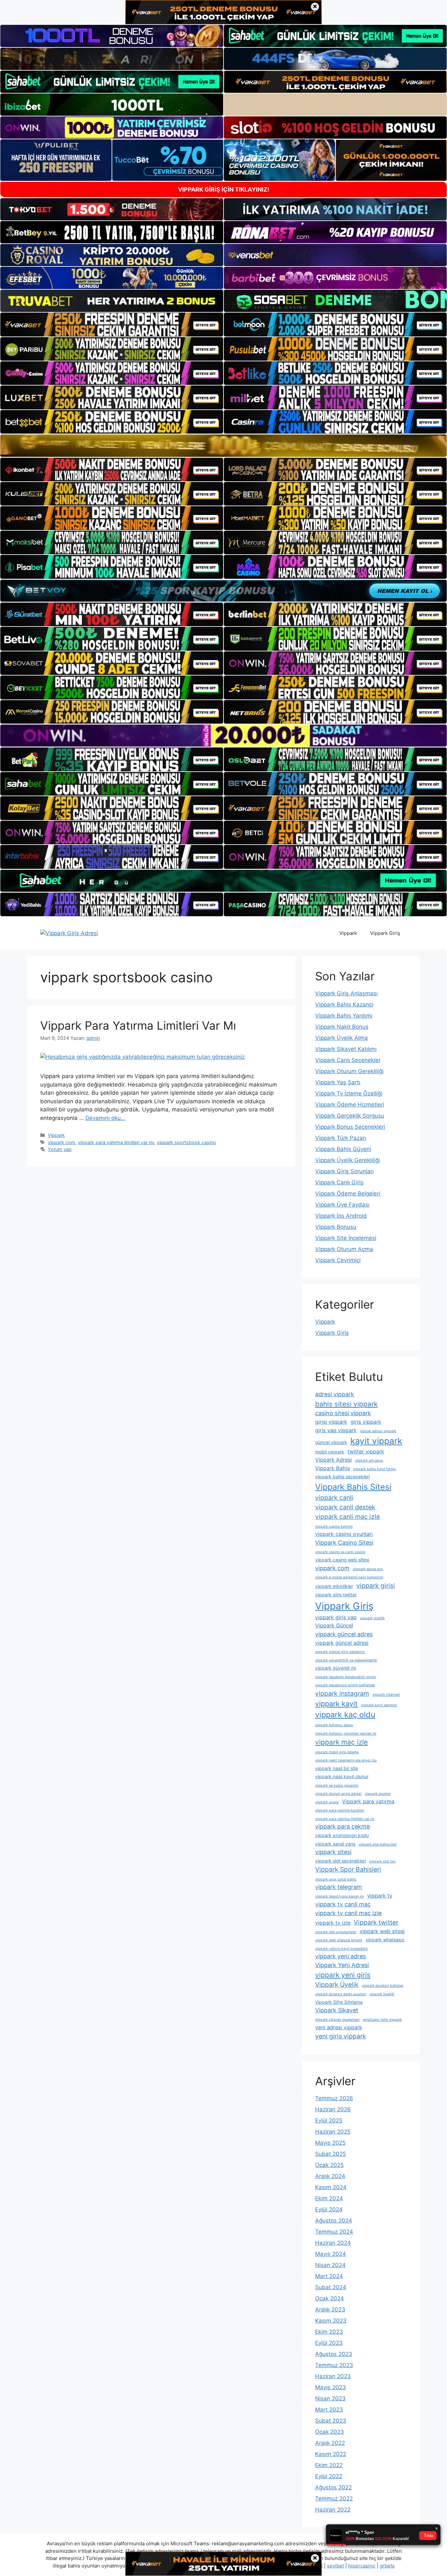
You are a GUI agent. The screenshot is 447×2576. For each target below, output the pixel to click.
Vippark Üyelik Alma (341, 1038)
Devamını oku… (105, 1118)
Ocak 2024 (330, 2298)
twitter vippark (366, 1451)
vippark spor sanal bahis (336, 1879)
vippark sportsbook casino (186, 1142)
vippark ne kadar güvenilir (337, 1786)
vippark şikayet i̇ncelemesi (337, 2020)
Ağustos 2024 (334, 2221)
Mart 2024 (329, 2276)
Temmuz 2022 (334, 2499)
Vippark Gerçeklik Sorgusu (350, 1116)
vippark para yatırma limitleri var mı (116, 1142)
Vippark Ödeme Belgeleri (348, 1194)
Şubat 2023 (331, 2421)
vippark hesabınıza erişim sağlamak (345, 1685)
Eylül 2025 (329, 2121)
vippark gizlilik (372, 1618)
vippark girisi (376, 1586)
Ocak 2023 (330, 2432)
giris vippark (366, 1422)
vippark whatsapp (385, 1940)
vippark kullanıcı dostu (334, 1725)
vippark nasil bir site (337, 1768)
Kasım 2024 (331, 2187)
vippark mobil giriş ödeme (337, 1752)
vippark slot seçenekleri (340, 1861)
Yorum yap (60, 1149)
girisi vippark (331, 1422)
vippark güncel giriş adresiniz (340, 1652)
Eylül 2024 (329, 2209)
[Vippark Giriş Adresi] (69, 933)
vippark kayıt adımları (379, 1705)
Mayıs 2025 (330, 2143)
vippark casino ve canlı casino (340, 1552)
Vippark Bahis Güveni (343, 1149)
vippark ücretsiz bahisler (383, 1986)
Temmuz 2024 (334, 2232)
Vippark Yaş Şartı (338, 1082)
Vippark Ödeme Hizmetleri (350, 1105)
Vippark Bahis (332, 1468)
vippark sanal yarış (335, 1844)
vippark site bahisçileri (378, 1844)
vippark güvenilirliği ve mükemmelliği (346, 1660)
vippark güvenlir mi (336, 1668)
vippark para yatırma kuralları (340, 1810)
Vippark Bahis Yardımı (344, 1016)
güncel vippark (331, 1442)
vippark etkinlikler (334, 1586)
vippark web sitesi (382, 1931)
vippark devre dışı (368, 1569)
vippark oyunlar (378, 1794)
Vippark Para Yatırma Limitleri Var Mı (138, 1025)
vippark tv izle (333, 1923)
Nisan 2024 (330, 2265)
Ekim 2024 (329, 2198)
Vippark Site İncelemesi (346, 1238)
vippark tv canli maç (343, 1904)
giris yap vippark (336, 1430)
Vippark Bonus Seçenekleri (350, 1127)
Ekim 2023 (329, 2332)
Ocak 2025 (329, 2165)
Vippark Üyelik (337, 1984)
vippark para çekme (342, 1826)
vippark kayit (336, 1704)
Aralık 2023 (330, 2310)
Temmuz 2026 (334, 2098)
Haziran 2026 (333, 2109)
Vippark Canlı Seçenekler (348, 1060)
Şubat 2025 (331, 2154)
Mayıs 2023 (331, 2387)
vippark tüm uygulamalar (336, 1932)
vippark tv (380, 1896)
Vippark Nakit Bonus (342, 1027)
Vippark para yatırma (368, 1801)
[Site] (112, 324)
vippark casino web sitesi (342, 1560)
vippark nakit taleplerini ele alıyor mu (346, 1760)
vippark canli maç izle (348, 1517)
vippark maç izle (341, 1742)
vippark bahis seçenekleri (342, 1477)
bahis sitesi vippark (346, 1404)
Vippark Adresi (333, 1460)
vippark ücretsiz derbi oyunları (341, 1994)
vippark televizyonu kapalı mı (340, 1896)
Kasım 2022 (331, 2454)
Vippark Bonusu (336, 1227)
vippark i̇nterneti (386, 1695)
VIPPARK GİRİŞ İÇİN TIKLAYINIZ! (224, 189)
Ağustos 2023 (334, 2354)
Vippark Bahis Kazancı (344, 1005)
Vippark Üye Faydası (342, 1205)
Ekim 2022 (329, 2465)
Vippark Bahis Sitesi (353, 1487)
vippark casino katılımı (334, 1527)
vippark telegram (339, 1887)
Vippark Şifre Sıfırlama (339, 2002)
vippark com (62, 1142)
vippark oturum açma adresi (338, 1794)
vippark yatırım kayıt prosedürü (341, 1949)
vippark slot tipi (382, 1861)
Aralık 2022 (330, 2443)
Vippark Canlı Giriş (339, 1182)
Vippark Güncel (334, 1625)
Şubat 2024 (331, 2287)
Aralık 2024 (330, 2176)
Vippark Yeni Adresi (342, 1965)
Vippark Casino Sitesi (344, 1543)
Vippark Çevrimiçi (338, 1260)
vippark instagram (342, 1693)
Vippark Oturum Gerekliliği (349, 1071)
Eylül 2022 (329, 2476)
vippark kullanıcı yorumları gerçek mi (346, 1734)
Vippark (348, 933)
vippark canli (334, 1498)
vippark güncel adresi (342, 1643)
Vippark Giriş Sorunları (344, 1171)
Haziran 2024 (333, 2243)
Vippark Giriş (385, 933)
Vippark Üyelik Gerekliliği (348, 1160)
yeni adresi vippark (339, 2027)
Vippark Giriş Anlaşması (346, 993)
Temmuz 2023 (334, 2365)
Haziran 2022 (333, 2510)
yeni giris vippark (341, 2036)
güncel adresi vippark (378, 1431)
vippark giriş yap (336, 1617)
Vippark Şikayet (337, 2010)
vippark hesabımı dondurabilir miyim (346, 1677)
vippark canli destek (345, 1507)
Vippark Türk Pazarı (341, 1138)
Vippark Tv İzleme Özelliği (349, 1093)
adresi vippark (335, 1394)
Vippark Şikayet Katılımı (346, 1049)
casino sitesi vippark (343, 1413)
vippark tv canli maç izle (348, 1913)
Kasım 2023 (331, 2321)
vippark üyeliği (382, 1994)
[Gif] (223, 446)
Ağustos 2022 (333, 2487)
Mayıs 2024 (331, 2254)
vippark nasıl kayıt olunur (342, 1776)
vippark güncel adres (344, 1634)
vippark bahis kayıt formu (374, 1469)
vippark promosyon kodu (342, 1835)
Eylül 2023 (329, 2343)
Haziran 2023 (333, 2376)
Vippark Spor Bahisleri (348, 1869)
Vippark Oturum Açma (344, 1249)
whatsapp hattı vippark (382, 2020)
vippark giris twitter (336, 1595)
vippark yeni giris (343, 1975)
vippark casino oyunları (344, 1534)
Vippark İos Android (341, 1216)
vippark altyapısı (369, 1460)
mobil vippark (330, 1452)
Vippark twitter (376, 1922)
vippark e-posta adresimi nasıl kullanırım (349, 1577)
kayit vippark (376, 1441)
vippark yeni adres (340, 1956)
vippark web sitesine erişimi (339, 1940)
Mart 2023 (329, 2410)
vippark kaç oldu (345, 1715)
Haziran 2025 (333, 2132)
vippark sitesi (333, 1852)
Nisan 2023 (330, 2398)
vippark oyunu (327, 1802)
